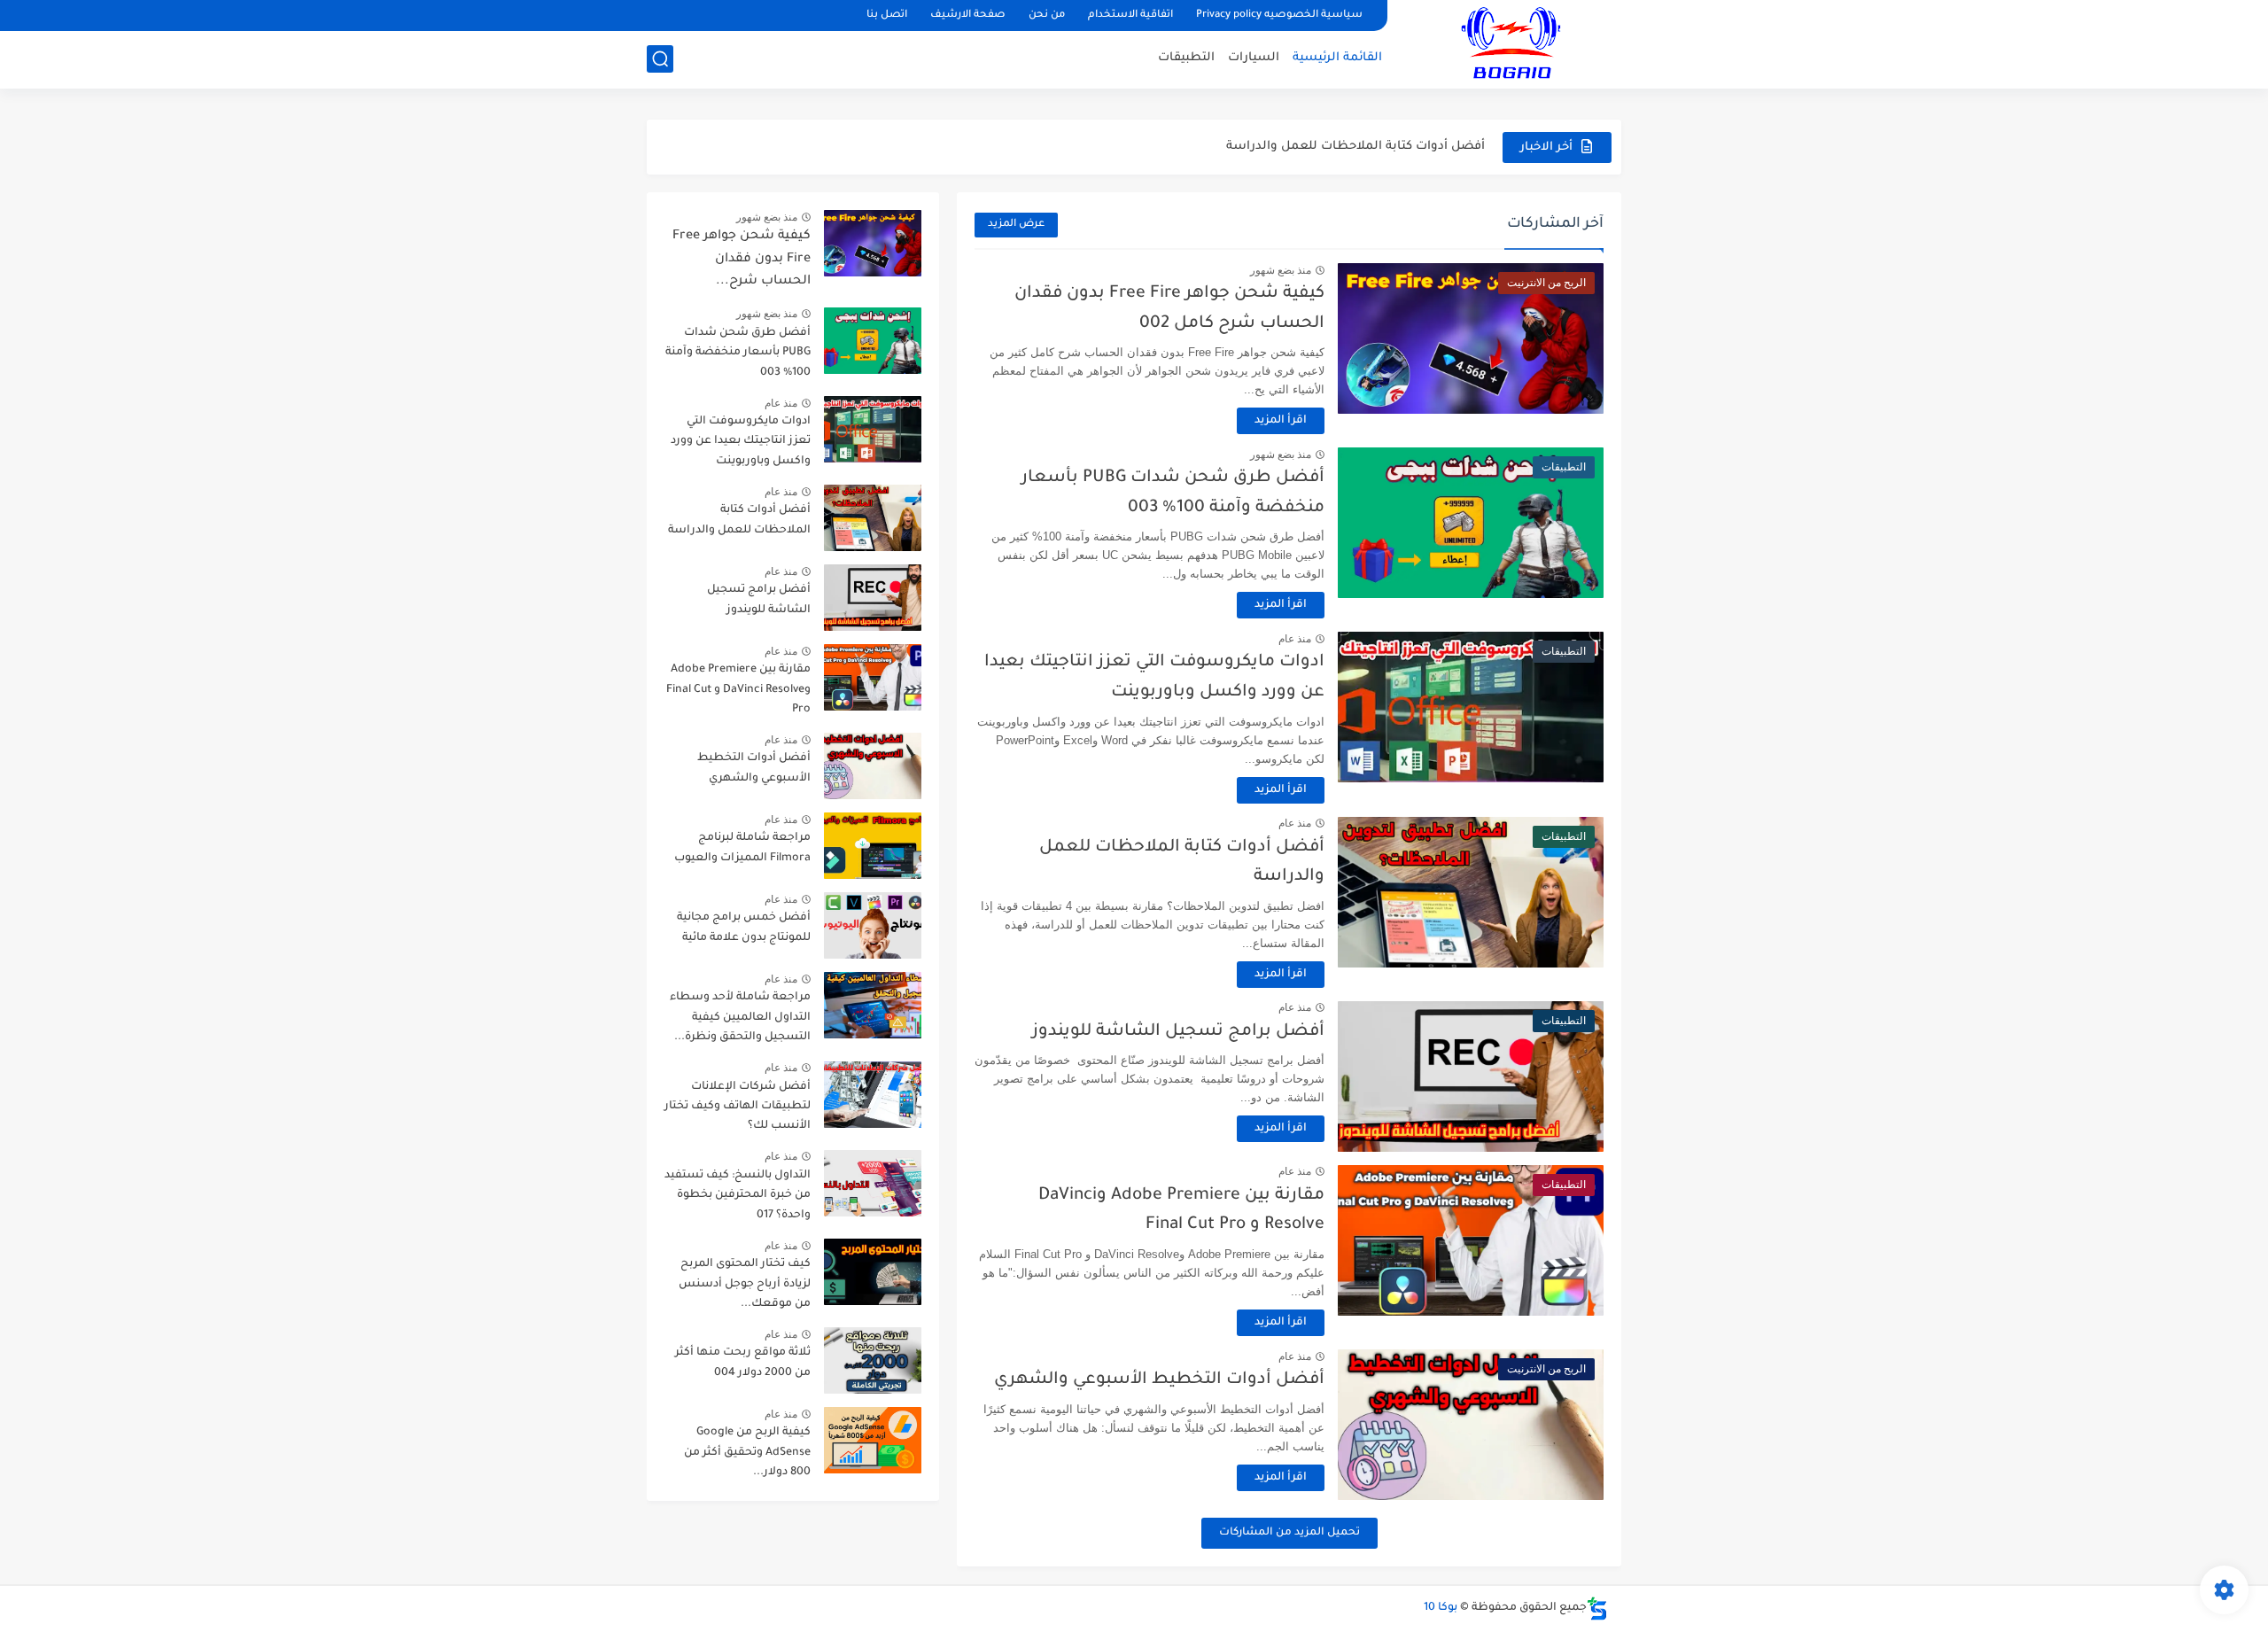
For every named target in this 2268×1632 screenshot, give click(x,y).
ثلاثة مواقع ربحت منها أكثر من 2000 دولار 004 (743, 1363)
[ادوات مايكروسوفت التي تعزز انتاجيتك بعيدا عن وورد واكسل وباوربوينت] (873, 429)
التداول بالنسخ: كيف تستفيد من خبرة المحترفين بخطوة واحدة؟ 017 (738, 1196)
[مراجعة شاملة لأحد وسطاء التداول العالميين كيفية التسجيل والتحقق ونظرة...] (873, 1005)
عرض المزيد (1016, 225)
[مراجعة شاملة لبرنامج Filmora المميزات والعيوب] (873, 846)
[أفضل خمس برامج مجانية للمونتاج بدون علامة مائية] (873, 925)
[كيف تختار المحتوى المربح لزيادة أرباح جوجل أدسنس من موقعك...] (873, 1272)
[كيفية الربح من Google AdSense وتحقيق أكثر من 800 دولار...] (873, 1440)
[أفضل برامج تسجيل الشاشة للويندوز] (873, 598)
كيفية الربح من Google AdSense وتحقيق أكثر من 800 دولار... (747, 1453)
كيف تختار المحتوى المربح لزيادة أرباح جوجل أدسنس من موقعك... (745, 1284)
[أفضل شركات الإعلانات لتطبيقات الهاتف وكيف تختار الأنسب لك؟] (873, 1095)
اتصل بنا (887, 16)
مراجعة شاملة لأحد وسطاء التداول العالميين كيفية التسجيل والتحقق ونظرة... (740, 1018)
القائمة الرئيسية (1337, 58)
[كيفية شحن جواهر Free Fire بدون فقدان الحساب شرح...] (873, 243)
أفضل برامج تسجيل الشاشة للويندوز (1178, 1032)
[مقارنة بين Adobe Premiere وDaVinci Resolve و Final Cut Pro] (873, 677)
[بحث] (660, 59)
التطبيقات (1186, 58)
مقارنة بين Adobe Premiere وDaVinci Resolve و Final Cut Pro (738, 690)
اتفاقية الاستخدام (1130, 16)
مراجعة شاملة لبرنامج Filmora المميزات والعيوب (742, 848)
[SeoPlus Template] (1597, 1609)
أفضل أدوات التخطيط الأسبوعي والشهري (1159, 1380)
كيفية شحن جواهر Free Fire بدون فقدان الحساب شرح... (742, 259)
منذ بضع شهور (1281, 270)
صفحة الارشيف (968, 16)
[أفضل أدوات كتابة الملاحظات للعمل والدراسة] (873, 518)
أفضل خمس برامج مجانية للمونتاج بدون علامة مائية (744, 928)
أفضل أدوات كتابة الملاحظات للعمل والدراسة (1355, 147)
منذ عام (1295, 639)
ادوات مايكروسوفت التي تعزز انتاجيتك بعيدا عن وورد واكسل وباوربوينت (741, 442)
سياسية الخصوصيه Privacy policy (1279, 16)
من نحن (1047, 16)
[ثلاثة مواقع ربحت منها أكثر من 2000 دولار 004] (873, 1360)
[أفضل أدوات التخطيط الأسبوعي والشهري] (873, 766)
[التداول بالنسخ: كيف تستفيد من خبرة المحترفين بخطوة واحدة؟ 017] (873, 1183)
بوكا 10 (1441, 1608)
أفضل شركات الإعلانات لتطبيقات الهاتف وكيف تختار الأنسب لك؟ (738, 1107)
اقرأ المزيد (1281, 421)
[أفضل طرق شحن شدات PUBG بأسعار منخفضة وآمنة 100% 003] (873, 341)
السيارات (1254, 58)
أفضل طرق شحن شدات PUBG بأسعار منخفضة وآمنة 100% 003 (738, 353)
